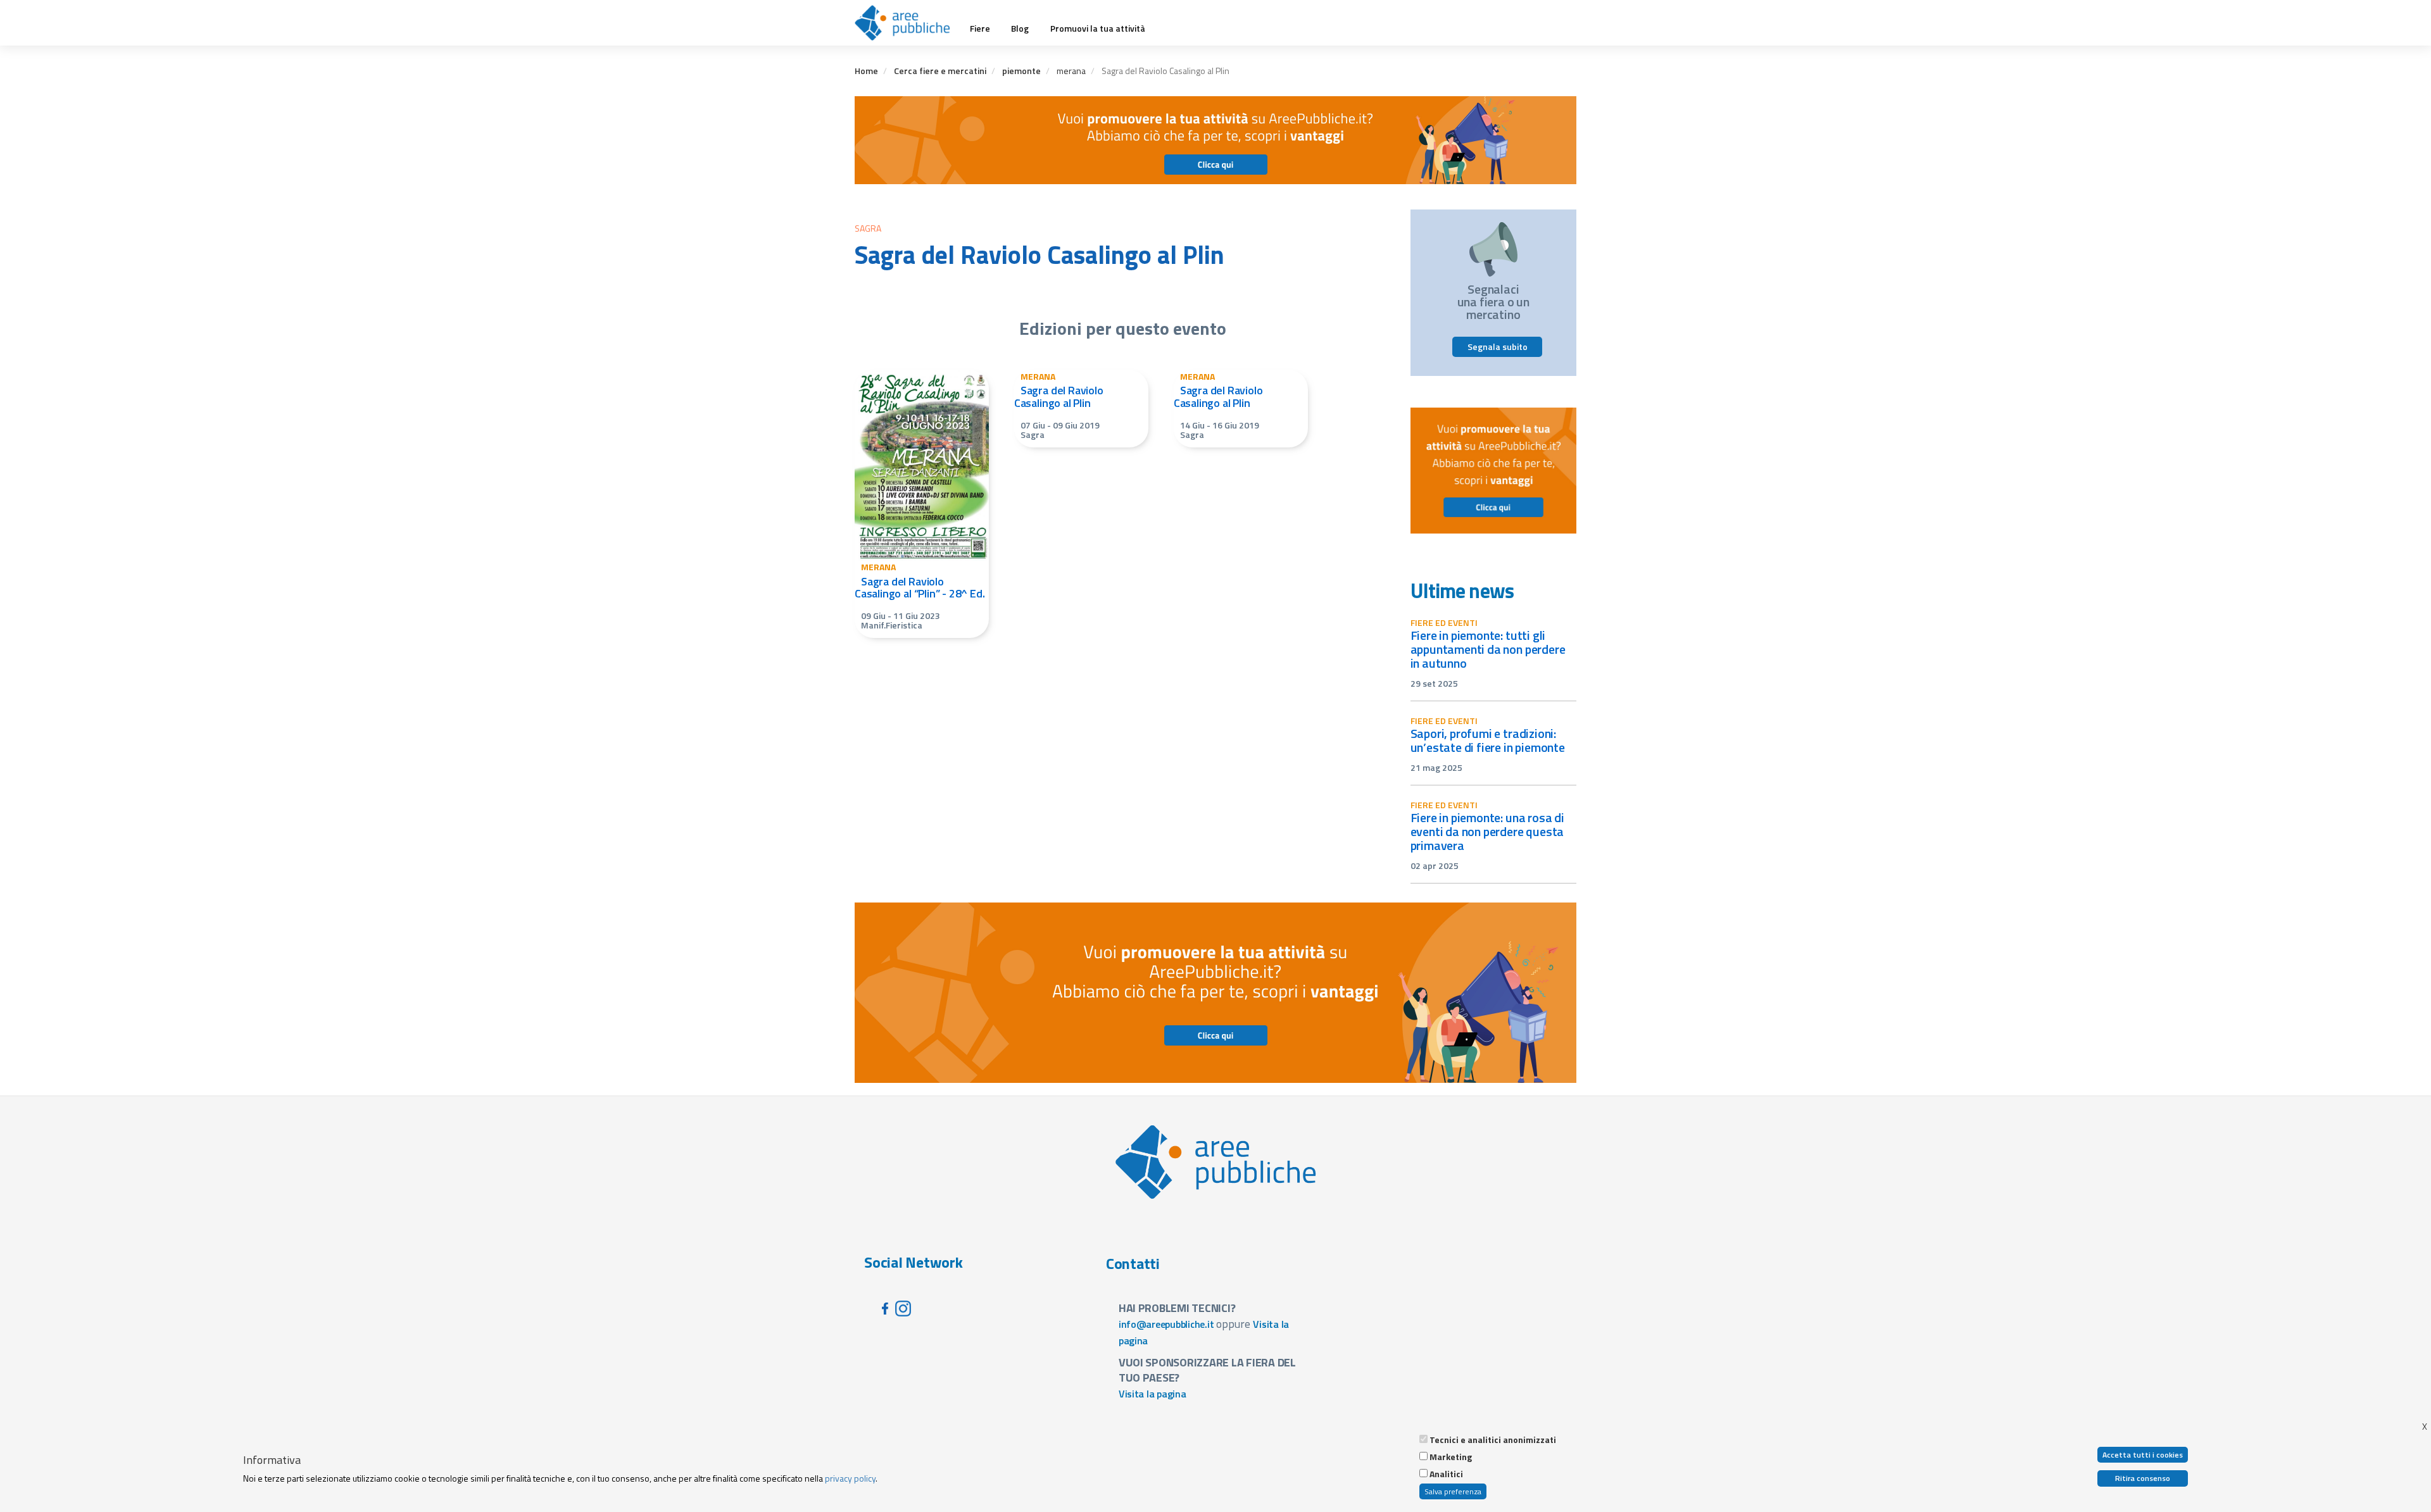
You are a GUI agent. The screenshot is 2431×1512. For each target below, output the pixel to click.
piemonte (1021, 71)
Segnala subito (1498, 347)
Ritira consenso (2143, 1478)
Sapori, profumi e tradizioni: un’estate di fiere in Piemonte (1488, 740)
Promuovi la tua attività (1098, 28)
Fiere (980, 28)
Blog (1020, 28)
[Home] (907, 23)
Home (866, 71)
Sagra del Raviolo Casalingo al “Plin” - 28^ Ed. (920, 588)
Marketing (1451, 1457)
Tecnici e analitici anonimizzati (1493, 1440)
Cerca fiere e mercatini (940, 71)
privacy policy (850, 1478)
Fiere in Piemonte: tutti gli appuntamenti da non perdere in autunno (1488, 649)
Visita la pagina (1153, 1394)
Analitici (1446, 1474)
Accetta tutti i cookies (2143, 1455)
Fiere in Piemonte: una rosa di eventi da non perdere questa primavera (1487, 831)
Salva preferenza (1453, 1491)
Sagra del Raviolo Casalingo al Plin (1059, 397)
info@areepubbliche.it (1166, 1324)
